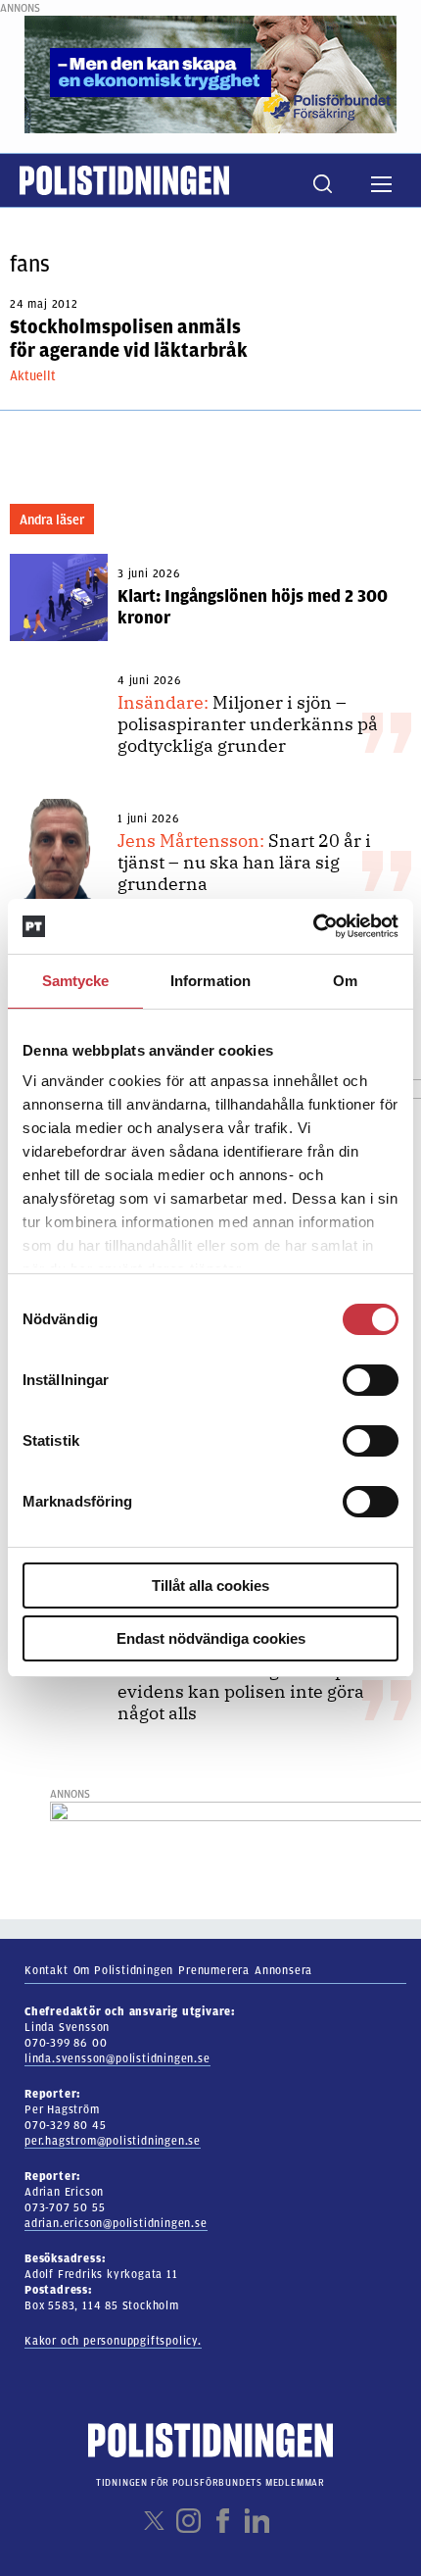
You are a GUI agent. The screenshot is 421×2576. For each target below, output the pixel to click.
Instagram (188, 2521)
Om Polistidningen (124, 1970)
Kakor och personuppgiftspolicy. (113, 2341)
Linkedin (257, 2521)
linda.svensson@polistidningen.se (117, 2058)
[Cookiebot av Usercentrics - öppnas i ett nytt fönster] (313, 926)
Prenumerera (214, 1970)
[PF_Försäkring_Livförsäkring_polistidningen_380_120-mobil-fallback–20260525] (210, 74)
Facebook (223, 2521)
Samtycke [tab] (76, 981)
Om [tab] (345, 981)
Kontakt (47, 1970)
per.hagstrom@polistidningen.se (113, 2141)
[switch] (371, 1380)
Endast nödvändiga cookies (211, 1638)
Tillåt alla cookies (210, 1585)
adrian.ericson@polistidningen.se (116, 2223)
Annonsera (283, 1970)
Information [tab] (210, 981)
